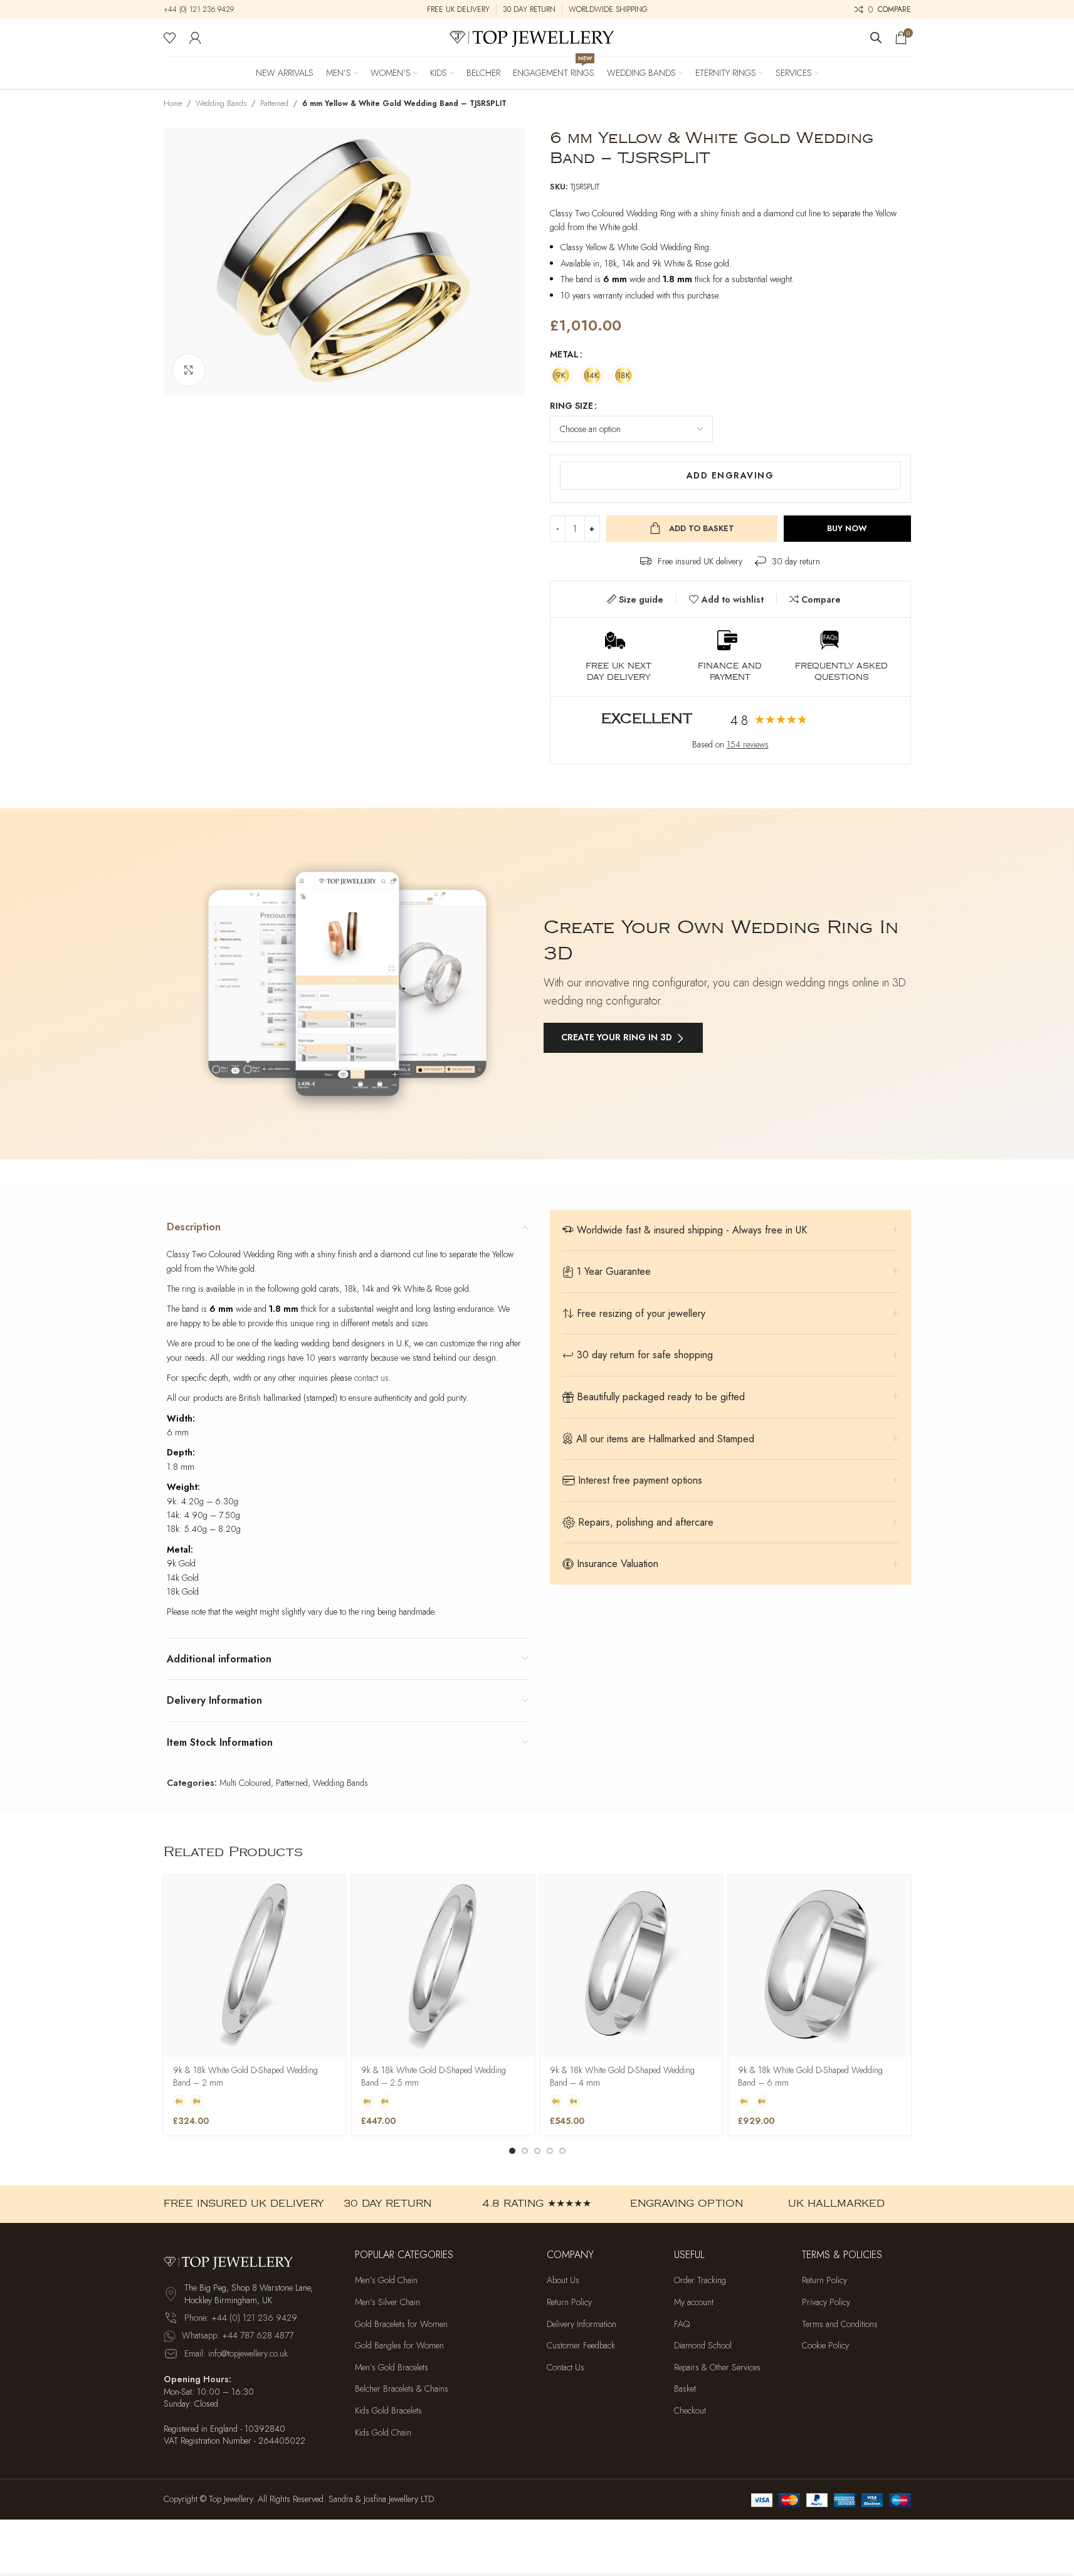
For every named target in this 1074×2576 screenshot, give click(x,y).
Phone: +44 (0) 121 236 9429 (241, 2318)
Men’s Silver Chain (387, 2302)
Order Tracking (700, 2281)
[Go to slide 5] (562, 2151)
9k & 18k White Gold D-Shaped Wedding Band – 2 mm (245, 2076)
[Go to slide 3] (537, 2151)
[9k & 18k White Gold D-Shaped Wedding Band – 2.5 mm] (443, 1966)
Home (173, 103)
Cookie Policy (825, 2346)
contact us (371, 1378)
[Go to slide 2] (525, 2151)
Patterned (274, 103)
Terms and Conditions (840, 2324)
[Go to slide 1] (512, 2151)
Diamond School (703, 2346)
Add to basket (702, 528)
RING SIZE (571, 406)
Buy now (847, 528)
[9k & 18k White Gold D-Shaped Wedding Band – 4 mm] (632, 1966)
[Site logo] (537, 36)
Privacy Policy (826, 2302)
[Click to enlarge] (189, 370)
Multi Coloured (245, 1783)
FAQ (682, 2324)
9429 (224, 9)
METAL (564, 354)
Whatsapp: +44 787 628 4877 (238, 2336)
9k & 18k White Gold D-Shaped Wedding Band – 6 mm (810, 2076)
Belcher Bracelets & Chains (402, 2389)
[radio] (561, 375)
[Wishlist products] (170, 38)
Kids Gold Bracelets (388, 2411)
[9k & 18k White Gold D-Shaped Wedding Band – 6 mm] (820, 1966)
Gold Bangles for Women (399, 2346)
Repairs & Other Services (717, 2367)
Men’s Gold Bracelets (392, 2367)
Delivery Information (582, 2324)
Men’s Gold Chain (386, 2281)
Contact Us (566, 2367)
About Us (563, 2281)
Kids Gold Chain (383, 2433)
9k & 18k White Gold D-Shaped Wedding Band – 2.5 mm (434, 2076)
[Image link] (233, 2261)
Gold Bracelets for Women (401, 2324)
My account (694, 2302)
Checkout (690, 2411)
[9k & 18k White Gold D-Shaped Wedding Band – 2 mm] (255, 1966)
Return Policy (569, 2302)
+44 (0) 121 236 (189, 9)
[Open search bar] (876, 37)
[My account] (195, 38)
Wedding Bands (221, 103)
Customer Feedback (581, 2346)
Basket (685, 2389)
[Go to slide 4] (550, 2151)
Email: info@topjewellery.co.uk (236, 2353)
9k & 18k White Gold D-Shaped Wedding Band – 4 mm (622, 2076)
